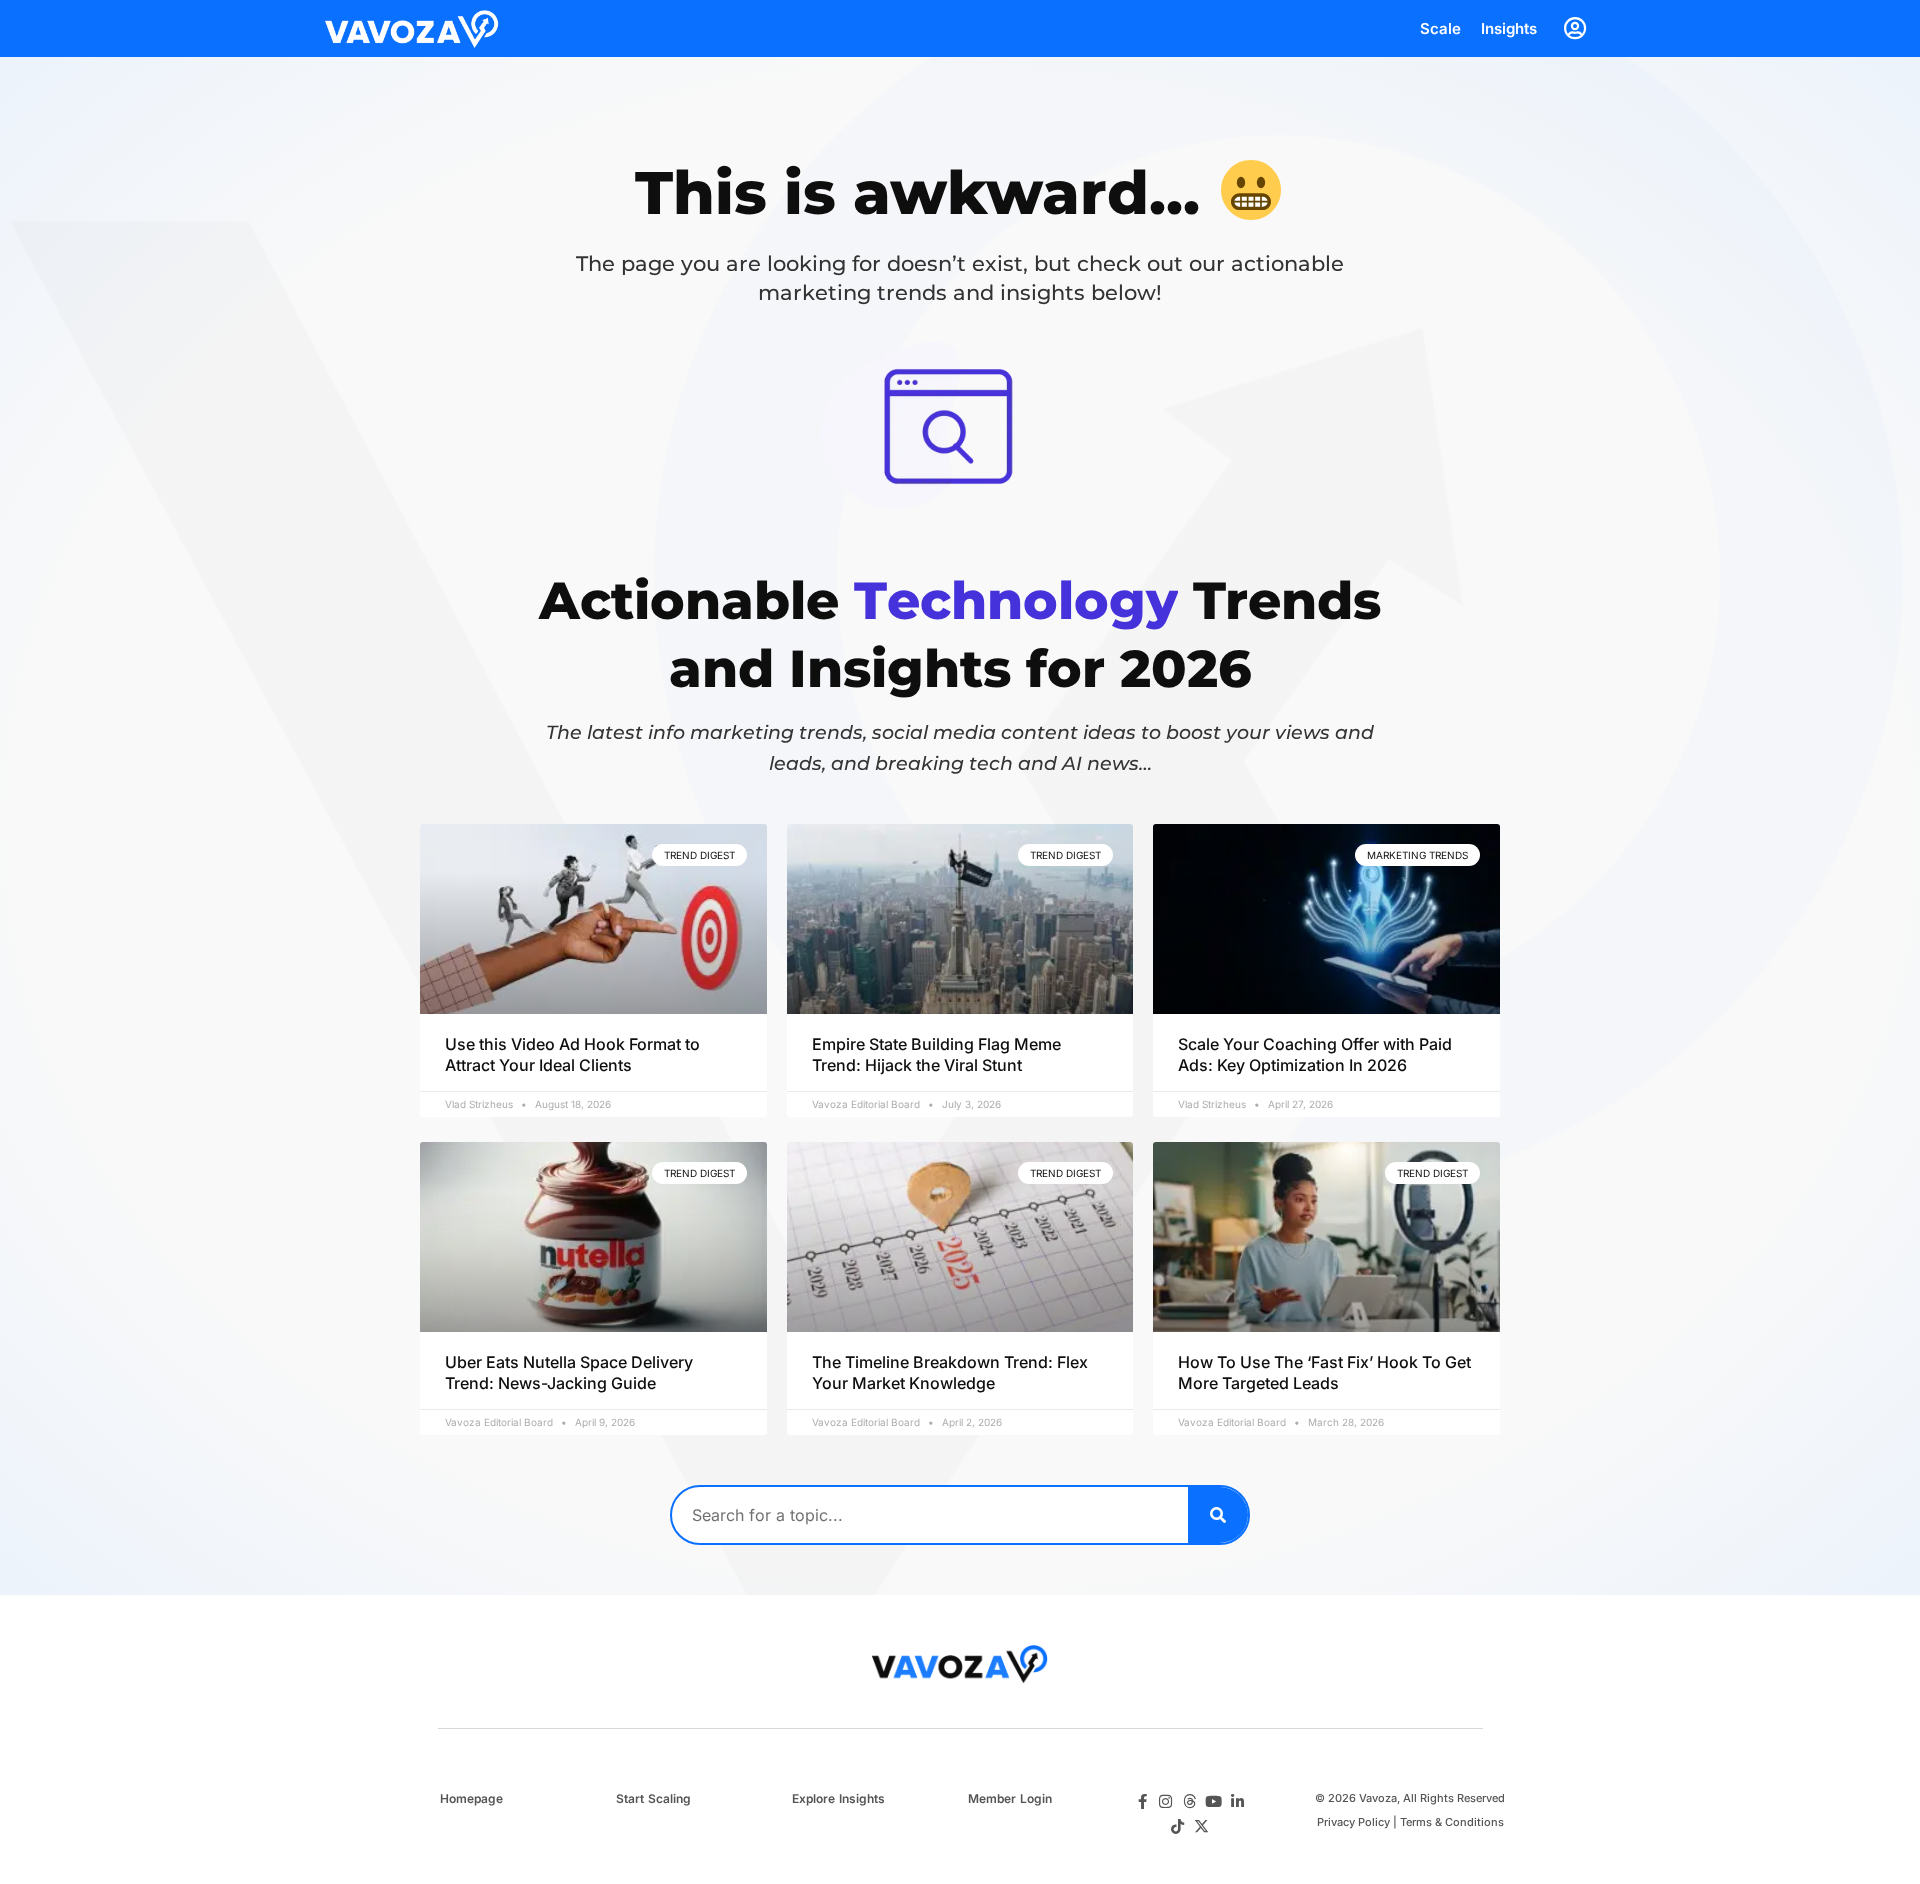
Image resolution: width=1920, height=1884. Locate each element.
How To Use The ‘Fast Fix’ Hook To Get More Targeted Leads (1324, 1372)
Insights (1509, 28)
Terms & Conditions (1452, 1822)
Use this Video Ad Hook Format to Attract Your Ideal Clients (572, 1054)
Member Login (1010, 1798)
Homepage (471, 1798)
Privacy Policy (1353, 1822)
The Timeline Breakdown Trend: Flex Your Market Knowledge (950, 1372)
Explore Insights (838, 1798)
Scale (1440, 28)
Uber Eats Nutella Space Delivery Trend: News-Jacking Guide (569, 1372)
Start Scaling (653, 1798)
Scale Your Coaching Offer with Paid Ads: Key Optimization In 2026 (1315, 1054)
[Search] (1218, 1515)
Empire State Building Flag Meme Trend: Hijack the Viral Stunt (936, 1054)
